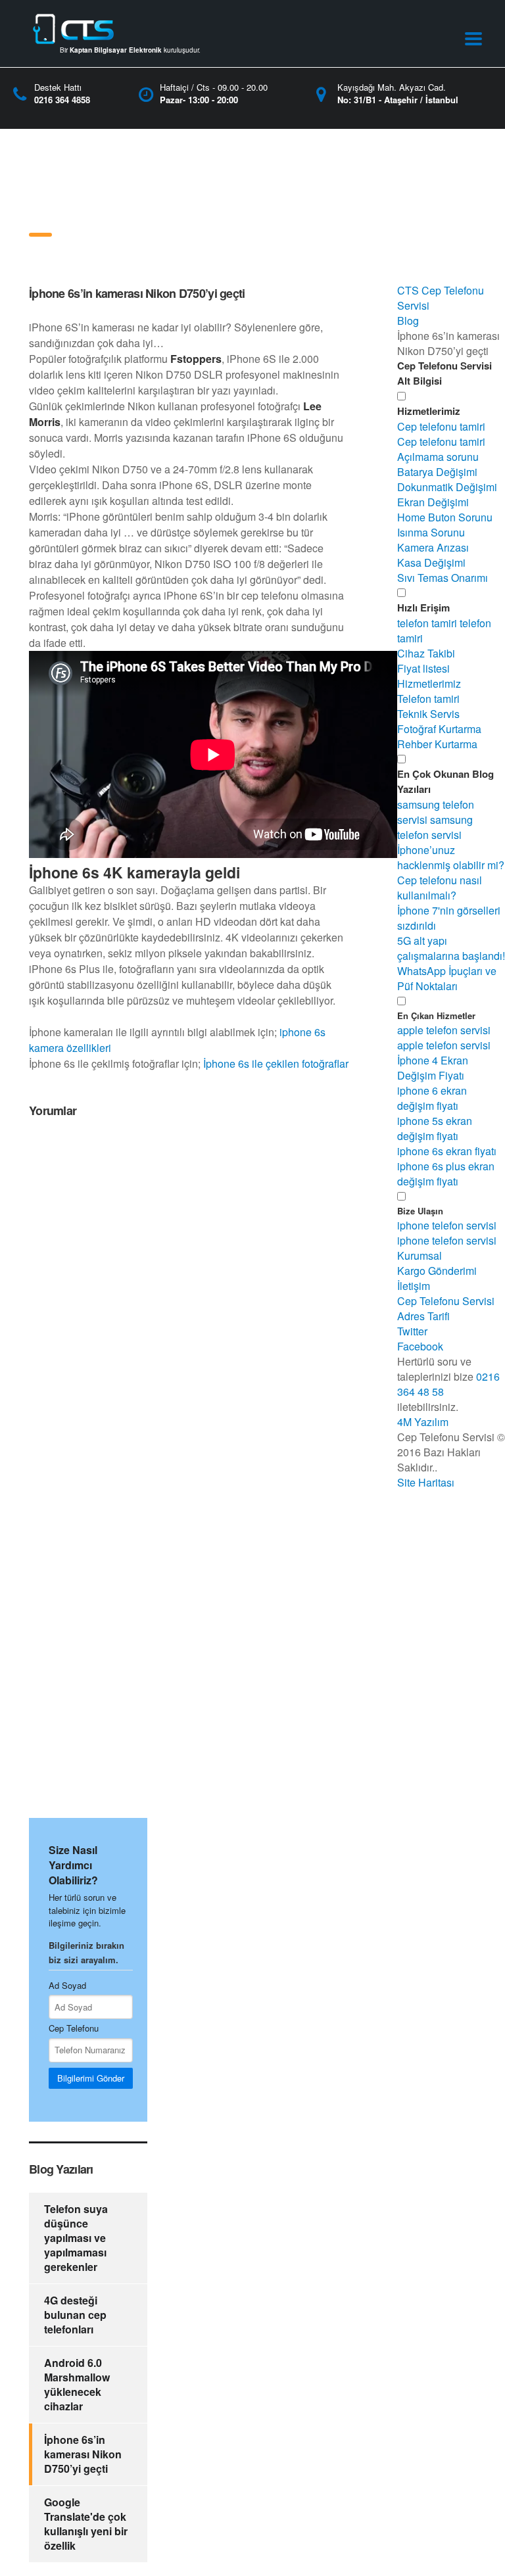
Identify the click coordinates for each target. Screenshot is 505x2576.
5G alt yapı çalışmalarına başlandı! (451, 948)
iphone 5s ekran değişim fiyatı (435, 1128)
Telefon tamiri (428, 699)
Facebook (420, 1346)
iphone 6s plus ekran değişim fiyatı (446, 1174)
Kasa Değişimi (431, 562)
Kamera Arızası (433, 547)
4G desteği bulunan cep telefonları (75, 2315)
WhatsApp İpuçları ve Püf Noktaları (447, 978)
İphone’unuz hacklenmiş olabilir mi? (451, 857)
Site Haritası (426, 1482)
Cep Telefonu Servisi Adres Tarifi (446, 1308)
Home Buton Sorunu (445, 517)
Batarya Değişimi (437, 472)
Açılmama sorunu (438, 457)
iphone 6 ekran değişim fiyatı (432, 1098)
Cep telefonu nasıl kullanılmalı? (440, 888)
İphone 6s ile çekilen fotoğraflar (276, 1063)
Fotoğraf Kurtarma (439, 729)
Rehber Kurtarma (437, 744)
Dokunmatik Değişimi (447, 487)
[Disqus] (189, 1297)
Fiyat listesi (423, 668)
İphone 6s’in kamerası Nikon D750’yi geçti (83, 2454)
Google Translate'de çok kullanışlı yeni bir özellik (86, 2524)
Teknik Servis (428, 714)
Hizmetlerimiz (429, 683)
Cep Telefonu (74, 2028)
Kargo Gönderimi (437, 1271)
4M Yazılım (423, 1422)
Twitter (412, 1331)
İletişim (414, 1286)
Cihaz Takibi (426, 653)
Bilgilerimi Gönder (91, 2078)
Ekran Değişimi (433, 502)
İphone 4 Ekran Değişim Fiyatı (433, 1068)
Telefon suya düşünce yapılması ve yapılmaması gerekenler (76, 2238)
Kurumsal (420, 1255)
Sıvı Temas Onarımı (443, 578)
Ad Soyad (67, 1985)
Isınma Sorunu (431, 532)
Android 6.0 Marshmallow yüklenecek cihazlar (77, 2384)
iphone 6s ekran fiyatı (447, 1151)
